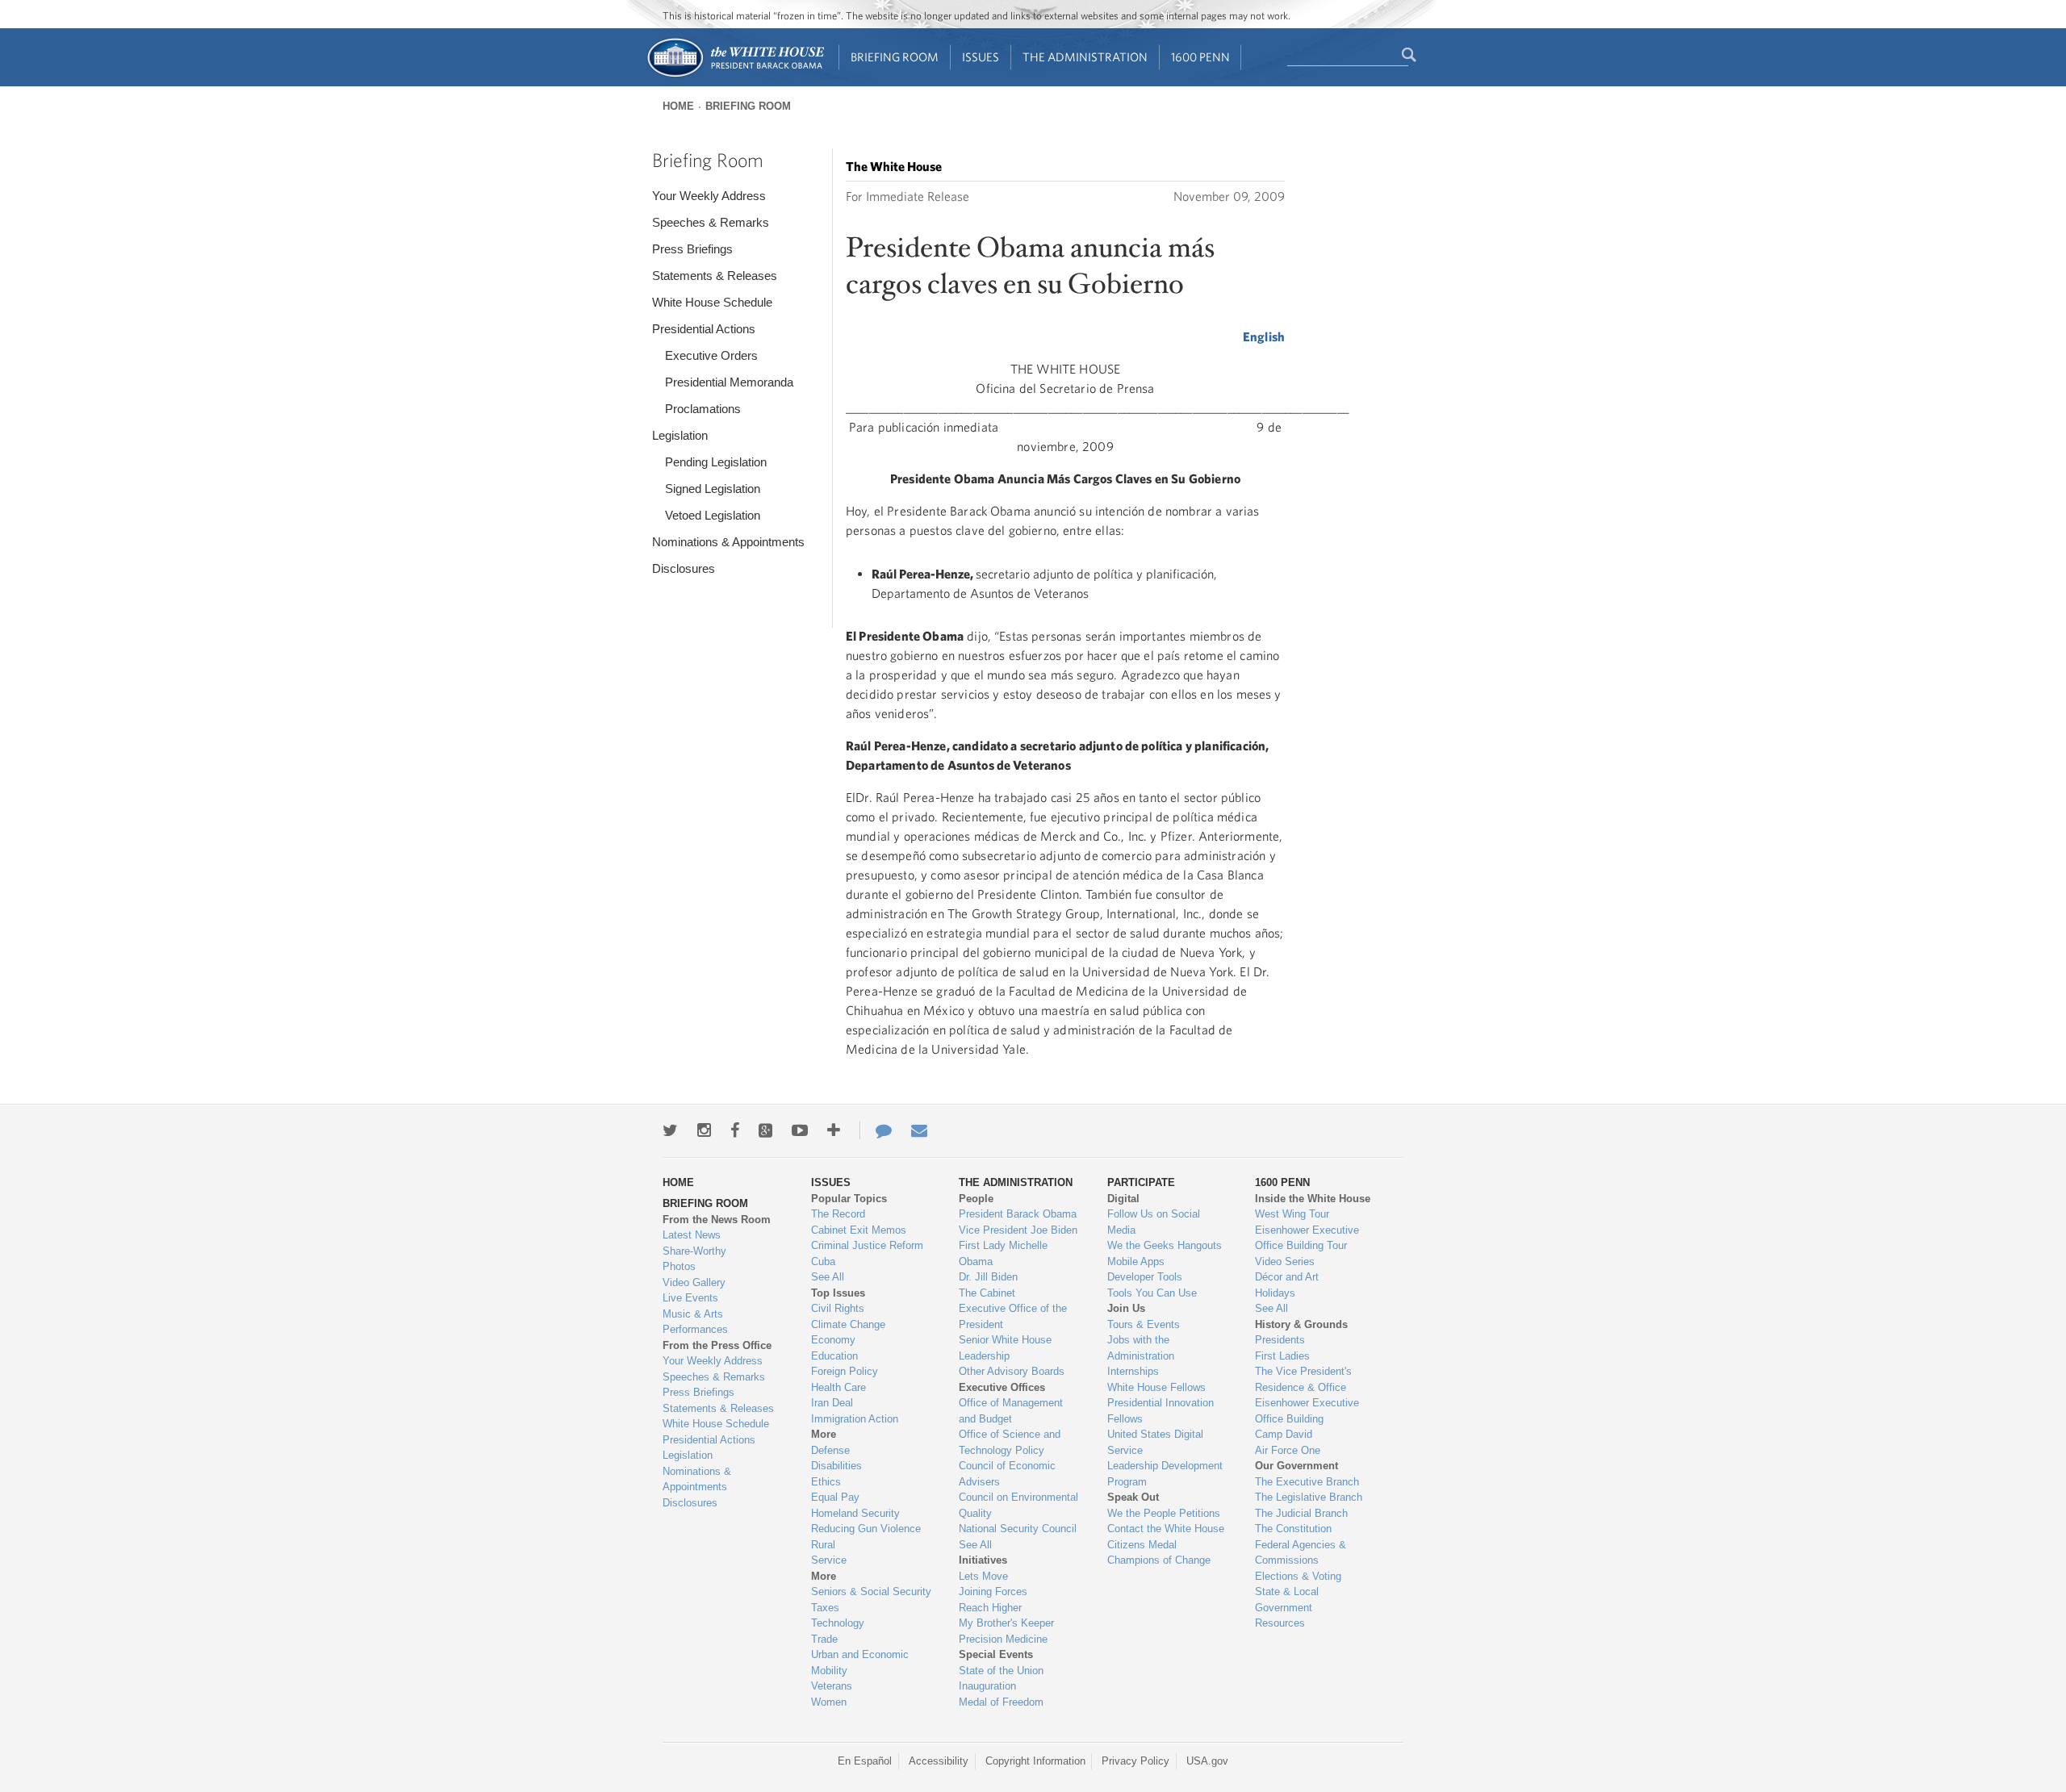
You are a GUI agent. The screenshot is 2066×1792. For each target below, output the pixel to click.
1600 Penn (1200, 57)
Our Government (1296, 1466)
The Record (838, 1214)
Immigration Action (855, 1419)
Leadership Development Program (1165, 1474)
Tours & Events (1144, 1324)
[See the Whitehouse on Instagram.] (704, 1130)
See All (828, 1277)
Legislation (680, 435)
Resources (1280, 1623)
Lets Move (983, 1576)
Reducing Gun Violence (866, 1529)
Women (829, 1702)
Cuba (823, 1262)
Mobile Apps (1136, 1262)
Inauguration (987, 1686)
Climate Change (848, 1324)
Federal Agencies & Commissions (1301, 1553)
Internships (1133, 1371)
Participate (1141, 1182)
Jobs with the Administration (1141, 1348)
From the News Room (717, 1220)
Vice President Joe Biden (1018, 1230)
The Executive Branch (1307, 1482)
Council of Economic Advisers (1007, 1474)
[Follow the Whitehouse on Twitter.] (670, 1130)
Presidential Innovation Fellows (1161, 1411)
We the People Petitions (1164, 1513)
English (1264, 336)
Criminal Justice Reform (867, 1245)
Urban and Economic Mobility (860, 1663)
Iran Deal (832, 1403)
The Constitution (1293, 1529)
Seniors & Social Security (871, 1591)
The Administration (1085, 57)
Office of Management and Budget (1011, 1411)
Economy (833, 1340)
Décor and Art (1287, 1277)
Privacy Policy (1135, 1761)
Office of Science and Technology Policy (1010, 1442)
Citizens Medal (1142, 1545)
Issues (981, 57)
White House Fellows (1156, 1387)
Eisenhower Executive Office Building (1307, 1411)
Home (678, 106)
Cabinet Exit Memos (859, 1230)
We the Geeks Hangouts (1165, 1245)
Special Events (996, 1654)
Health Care (839, 1387)
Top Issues (838, 1293)
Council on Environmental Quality (1018, 1505)
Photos (679, 1266)
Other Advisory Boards (1012, 1371)
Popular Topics (849, 1199)
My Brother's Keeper (1006, 1623)
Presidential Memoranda (729, 382)
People (976, 1199)
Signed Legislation (713, 489)
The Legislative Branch (1309, 1497)
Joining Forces (993, 1591)
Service (829, 1560)
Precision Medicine (1003, 1639)
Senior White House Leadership (1005, 1348)
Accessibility (939, 1761)
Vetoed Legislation (713, 515)
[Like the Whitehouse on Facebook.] (735, 1130)
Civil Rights (838, 1308)
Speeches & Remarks (711, 222)
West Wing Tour (1292, 1214)
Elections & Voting (1298, 1576)
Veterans (832, 1686)
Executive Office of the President (1013, 1316)
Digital (1123, 1199)
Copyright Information (1035, 1761)
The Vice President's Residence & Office (1303, 1379)
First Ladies (1282, 1356)
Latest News (692, 1235)
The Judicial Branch (1301, 1513)
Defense (830, 1450)
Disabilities (836, 1466)
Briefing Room (895, 57)
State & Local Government (1287, 1600)
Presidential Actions (704, 329)
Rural (823, 1545)
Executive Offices (1002, 1387)
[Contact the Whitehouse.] (876, 1130)
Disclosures (684, 568)
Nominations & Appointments (728, 542)
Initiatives (983, 1560)
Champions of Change (1159, 1560)
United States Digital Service (1155, 1442)
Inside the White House (1313, 1199)
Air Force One (1288, 1450)
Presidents (1280, 1340)
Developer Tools (1145, 1277)
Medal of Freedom (1001, 1702)
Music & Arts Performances (695, 1322)
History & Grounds (1301, 1324)
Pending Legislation (716, 462)
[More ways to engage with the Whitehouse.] (834, 1130)
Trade (824, 1639)
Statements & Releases (715, 276)
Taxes (825, 1608)
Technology (838, 1623)
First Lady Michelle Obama (1003, 1253)
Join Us (1126, 1308)
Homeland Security (855, 1513)
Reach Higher (990, 1608)
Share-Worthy (694, 1251)
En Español (865, 1761)
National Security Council (1018, 1529)
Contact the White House (1166, 1529)
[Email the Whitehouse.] (919, 1130)
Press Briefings (692, 249)
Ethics (826, 1482)
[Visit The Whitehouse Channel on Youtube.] (800, 1130)
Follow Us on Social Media (1154, 1222)
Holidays (1275, 1293)
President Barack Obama (1018, 1214)
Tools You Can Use (1152, 1293)
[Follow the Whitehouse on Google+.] (765, 1130)
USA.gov (1207, 1761)
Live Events (690, 1298)
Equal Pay (835, 1497)
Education (834, 1356)
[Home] (735, 75)
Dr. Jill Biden (988, 1277)
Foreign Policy (845, 1371)
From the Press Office (717, 1345)
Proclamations (703, 409)
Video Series (1285, 1262)
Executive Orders (711, 355)
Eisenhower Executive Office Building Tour (1307, 1238)
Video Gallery (694, 1282)
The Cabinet (987, 1293)
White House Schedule (712, 302)
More (824, 1434)
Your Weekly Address (709, 196)
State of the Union (1001, 1671)
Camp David (1284, 1434)
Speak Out (1133, 1497)
